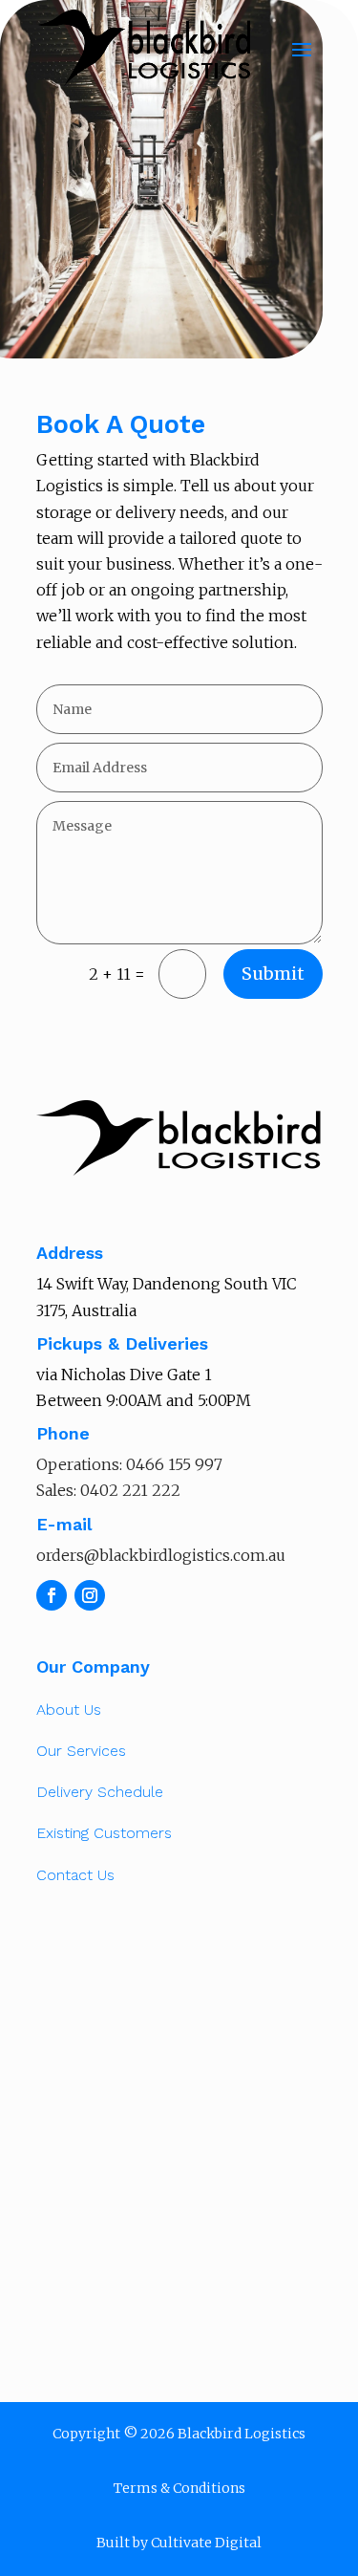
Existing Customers (104, 1833)
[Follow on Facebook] (52, 1595)
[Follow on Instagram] (90, 1595)
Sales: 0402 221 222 (108, 1490)
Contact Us (75, 1875)
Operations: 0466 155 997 (129, 1464)
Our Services (81, 1751)
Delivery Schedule (100, 1792)
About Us (69, 1710)
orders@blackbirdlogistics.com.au (161, 1555)
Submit (273, 974)
